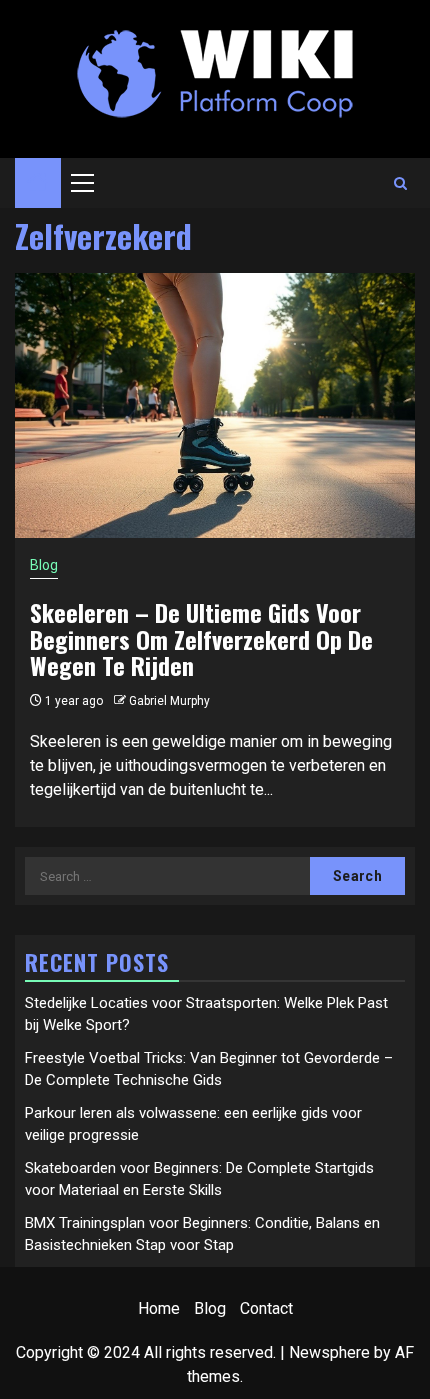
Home (159, 1308)
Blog (44, 565)
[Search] (400, 183)
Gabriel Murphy (169, 701)
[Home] (38, 184)
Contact (266, 1308)
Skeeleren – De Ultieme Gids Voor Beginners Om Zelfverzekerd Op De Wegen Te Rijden (201, 638)
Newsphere (329, 1352)
